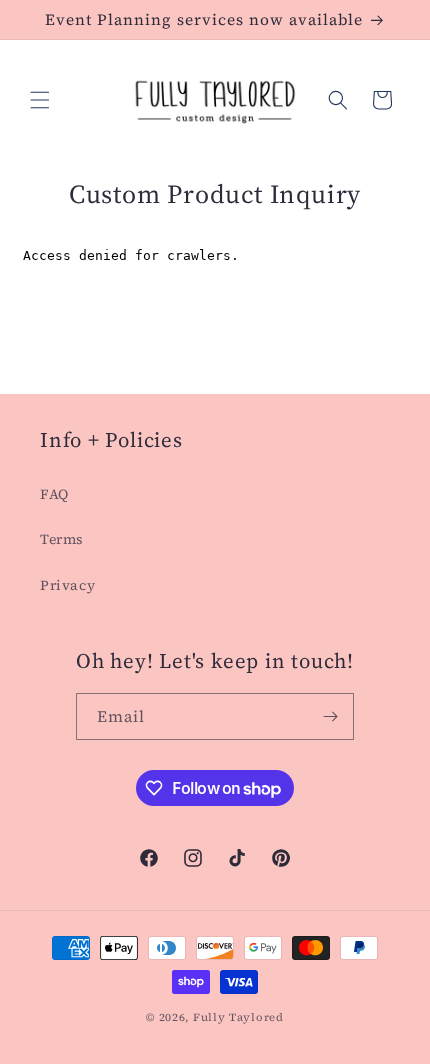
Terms (62, 539)
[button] (40, 100)
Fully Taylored (238, 1017)
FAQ (54, 494)
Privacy (67, 585)
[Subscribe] (331, 716)
